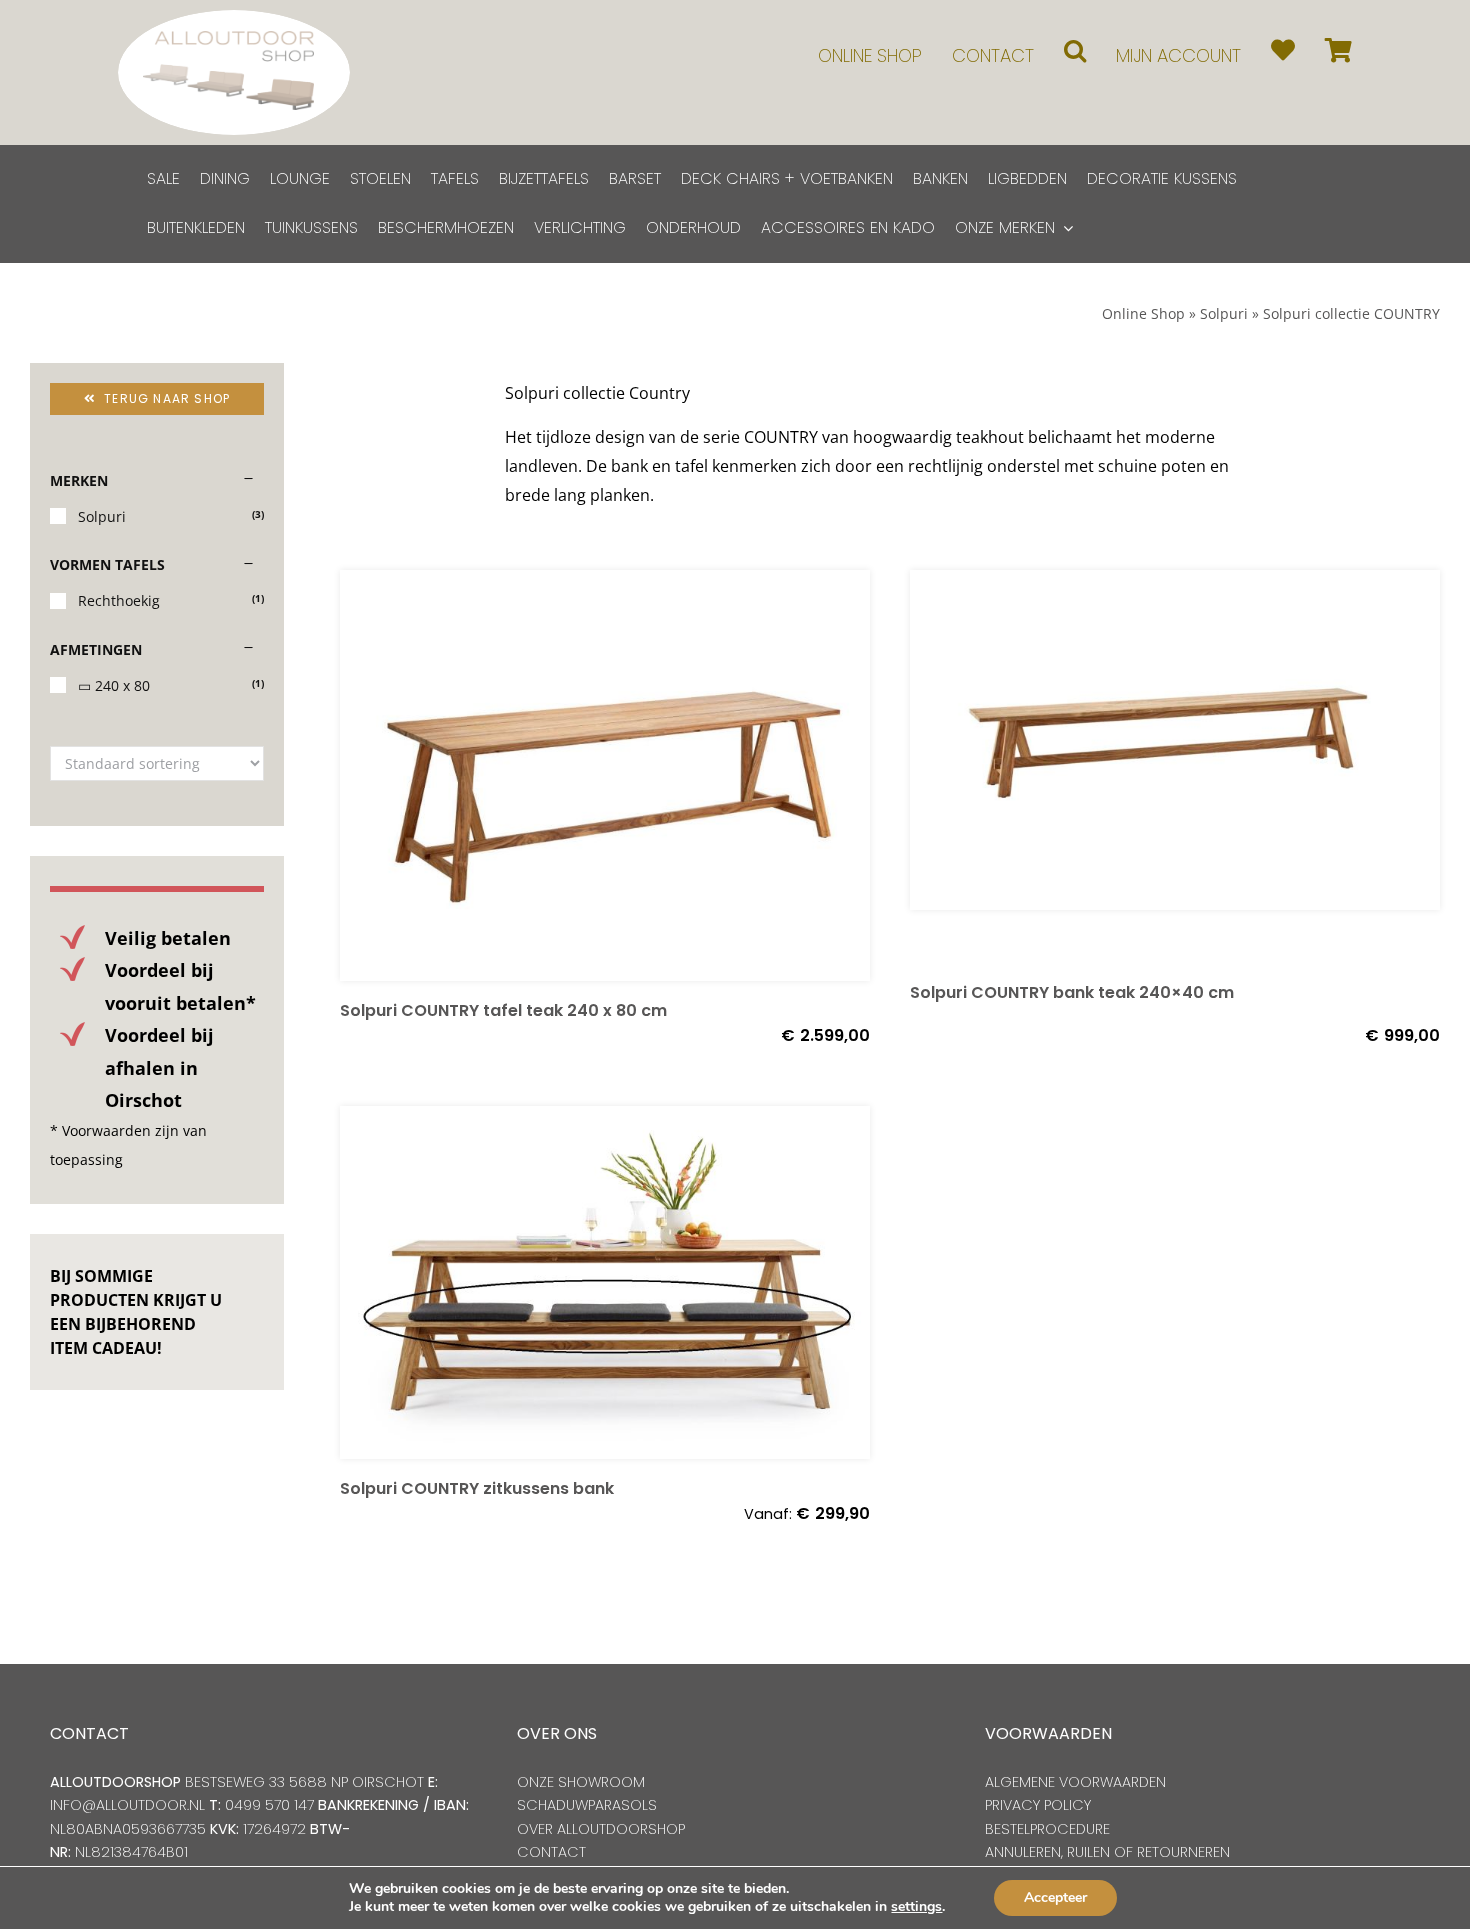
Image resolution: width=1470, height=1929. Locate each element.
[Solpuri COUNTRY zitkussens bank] (605, 1283)
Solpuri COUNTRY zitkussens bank (477, 1488)
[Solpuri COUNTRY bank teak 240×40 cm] (1175, 766)
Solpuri (1224, 313)
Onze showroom (581, 1782)
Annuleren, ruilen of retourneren (1107, 1852)
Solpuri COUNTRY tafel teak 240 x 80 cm (503, 1010)
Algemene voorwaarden (1075, 1782)
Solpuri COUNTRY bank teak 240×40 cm (1072, 992)
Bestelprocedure (1047, 1829)
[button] (1075, 50)
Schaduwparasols (587, 1805)
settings (916, 1907)
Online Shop (1143, 313)
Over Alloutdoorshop (601, 1829)
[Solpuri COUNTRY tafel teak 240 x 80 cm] (605, 775)
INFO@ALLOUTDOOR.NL (127, 1805)
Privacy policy (1038, 1805)
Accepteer (1055, 1897)
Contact (551, 1852)
